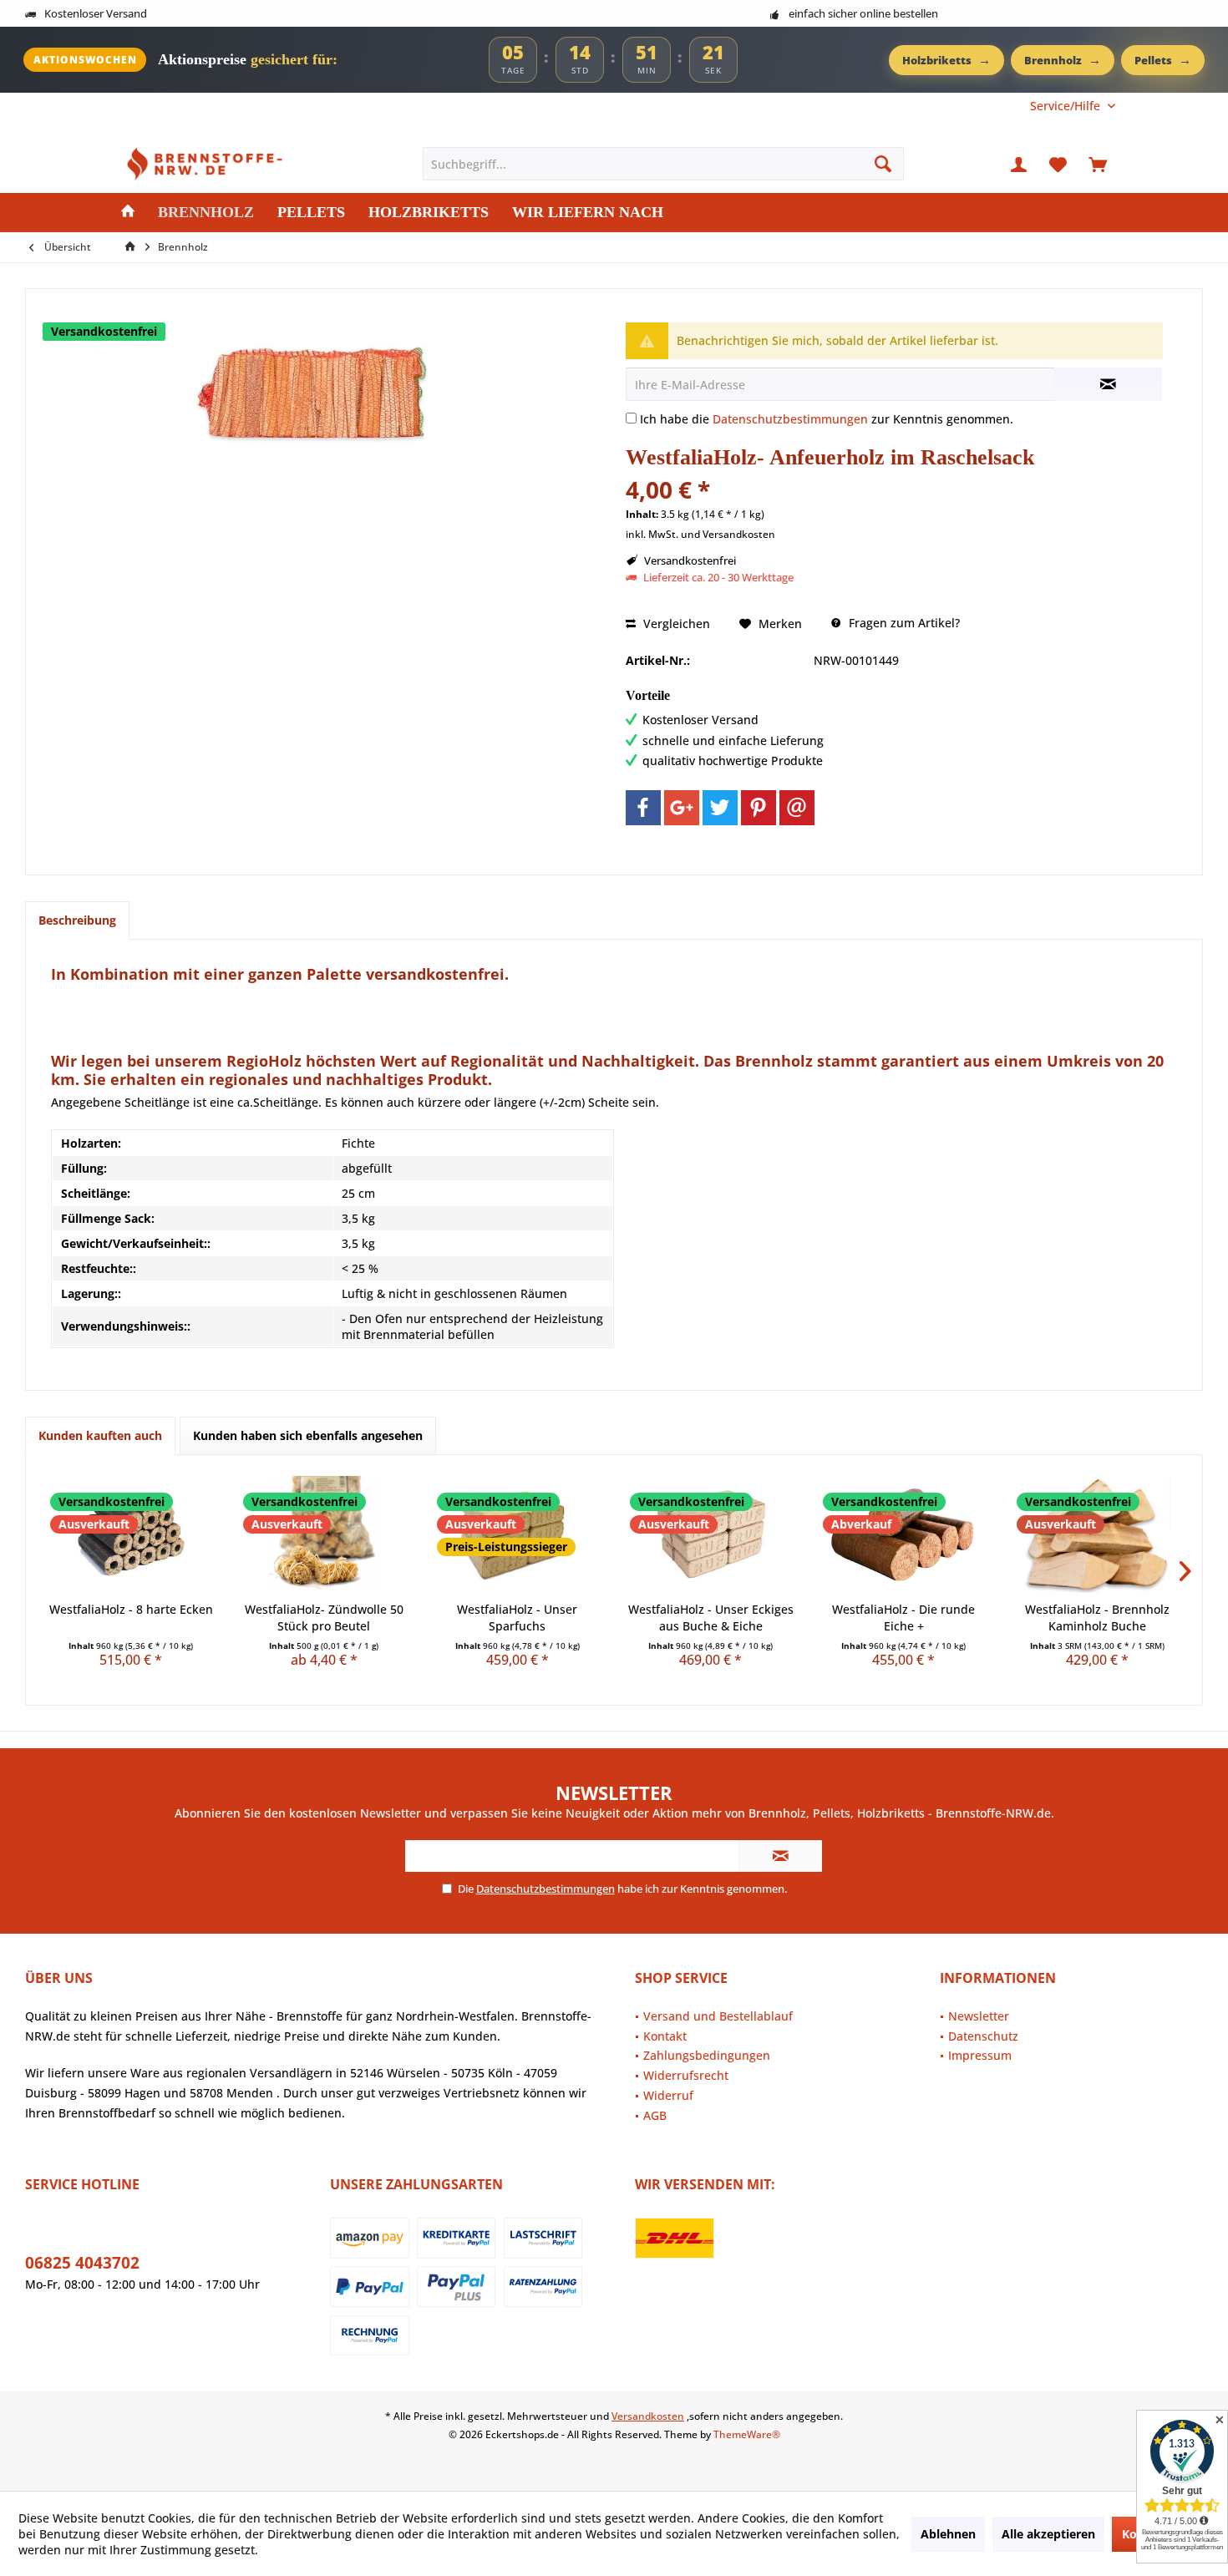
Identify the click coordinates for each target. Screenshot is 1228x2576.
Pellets (1163, 59)
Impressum (980, 2055)
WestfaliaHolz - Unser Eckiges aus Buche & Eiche (711, 1618)
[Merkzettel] (1058, 164)
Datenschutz (983, 2036)
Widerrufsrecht (686, 2075)
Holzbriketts (946, 59)
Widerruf (668, 2095)
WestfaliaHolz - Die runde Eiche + (903, 1618)
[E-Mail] (797, 808)
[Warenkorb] (1098, 164)
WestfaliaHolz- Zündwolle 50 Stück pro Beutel (324, 1618)
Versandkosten (648, 2416)
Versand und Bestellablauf (718, 2016)
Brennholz (1063, 59)
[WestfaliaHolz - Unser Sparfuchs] (518, 1534)
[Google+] (682, 808)
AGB (655, 2115)
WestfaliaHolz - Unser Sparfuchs (517, 1618)
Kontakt (665, 2036)
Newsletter (979, 2016)
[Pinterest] (759, 808)
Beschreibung (77, 920)
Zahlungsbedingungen (707, 2055)
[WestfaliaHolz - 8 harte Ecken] (131, 1534)
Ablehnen (948, 2534)
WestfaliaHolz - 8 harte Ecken (131, 1609)
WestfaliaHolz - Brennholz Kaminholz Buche (1097, 1618)
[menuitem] (1066, 106)
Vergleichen (675, 624)
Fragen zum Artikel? (903, 623)
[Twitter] (720, 808)
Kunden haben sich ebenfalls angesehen (308, 1435)
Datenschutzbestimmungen (790, 419)
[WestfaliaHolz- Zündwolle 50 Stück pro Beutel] (324, 1534)
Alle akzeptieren (1048, 2534)
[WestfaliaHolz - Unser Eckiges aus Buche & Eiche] (710, 1534)
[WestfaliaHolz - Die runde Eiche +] (903, 1534)
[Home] (128, 213)
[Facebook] (643, 808)
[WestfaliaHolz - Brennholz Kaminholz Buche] (1097, 1534)
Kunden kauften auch (100, 1435)
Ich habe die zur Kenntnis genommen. (827, 419)
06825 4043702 (82, 2263)
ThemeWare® (747, 2434)
